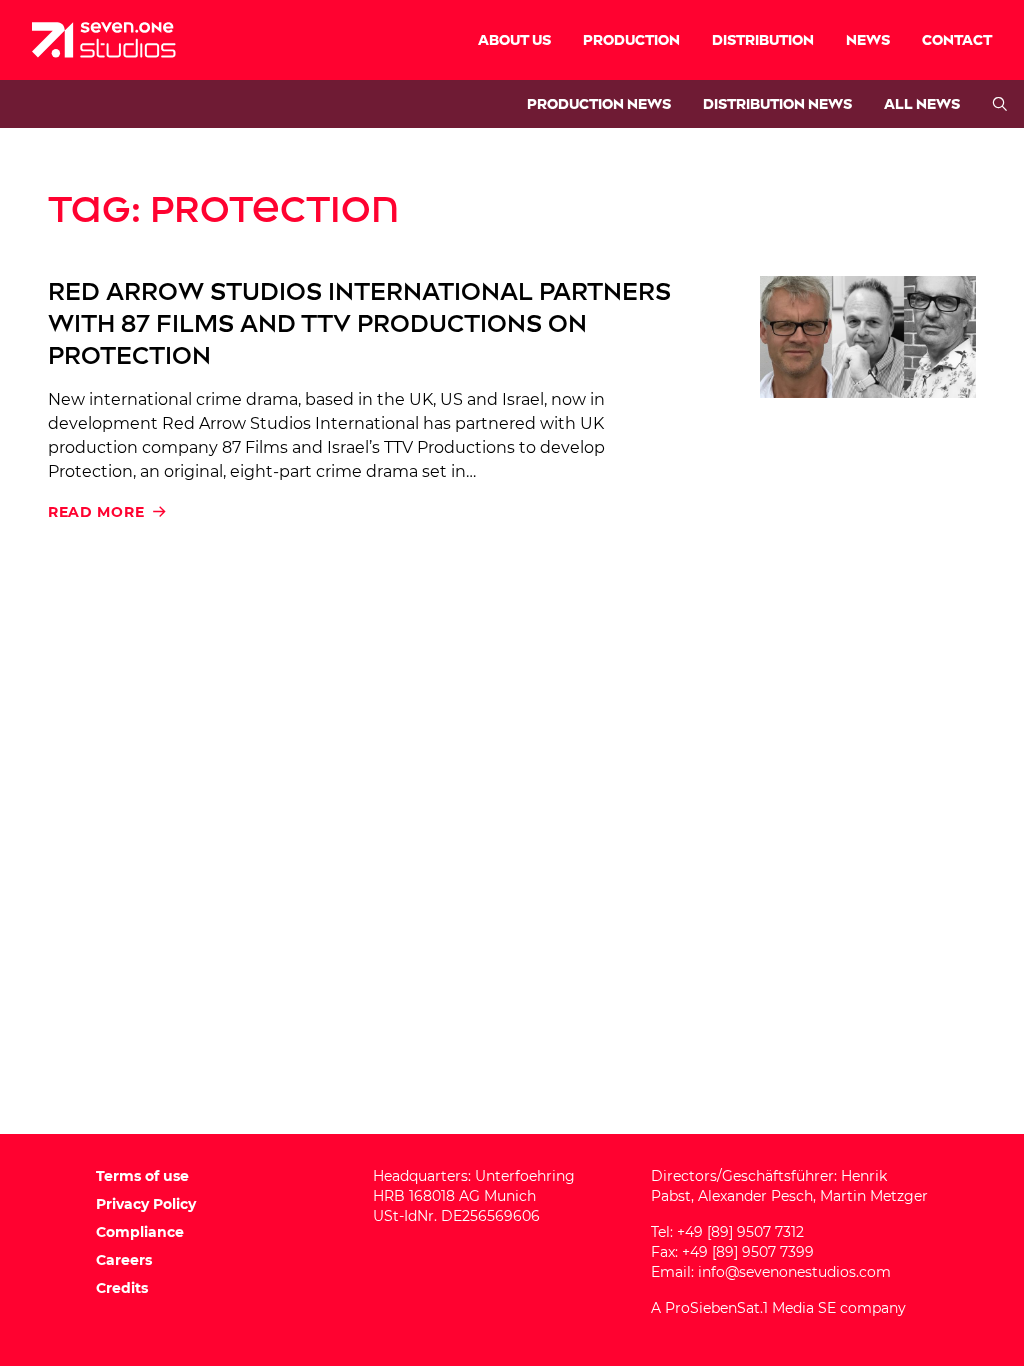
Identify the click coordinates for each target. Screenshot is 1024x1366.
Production (631, 40)
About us (514, 40)
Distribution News (777, 104)
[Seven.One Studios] (104, 40)
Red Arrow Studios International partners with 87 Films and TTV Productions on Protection (359, 323)
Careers (124, 1260)
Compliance (140, 1232)
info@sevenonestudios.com (794, 1272)
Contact (957, 40)
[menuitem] (514, 40)
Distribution (763, 40)
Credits (122, 1288)
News (868, 40)
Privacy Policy (146, 1204)
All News (922, 104)
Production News (599, 104)
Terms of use (142, 1176)
